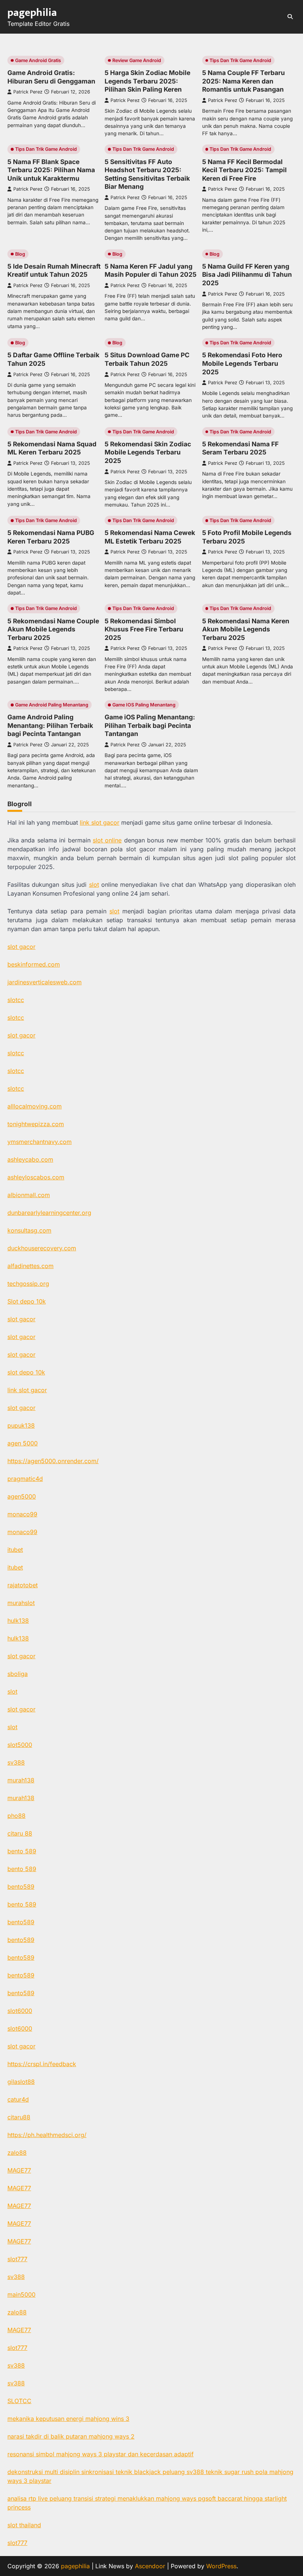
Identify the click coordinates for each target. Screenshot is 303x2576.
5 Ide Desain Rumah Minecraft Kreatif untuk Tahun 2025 (54, 270)
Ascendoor (150, 2566)
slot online (107, 840)
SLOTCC (19, 2401)
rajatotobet (23, 1585)
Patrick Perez (28, 92)
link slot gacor (100, 822)
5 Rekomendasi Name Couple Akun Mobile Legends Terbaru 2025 (53, 629)
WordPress (221, 2566)
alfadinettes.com (30, 1266)
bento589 (21, 1887)
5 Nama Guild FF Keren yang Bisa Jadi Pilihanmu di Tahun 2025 (247, 275)
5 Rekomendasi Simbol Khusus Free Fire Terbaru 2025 (144, 629)
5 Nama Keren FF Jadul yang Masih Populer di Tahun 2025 (151, 270)
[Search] (290, 17)
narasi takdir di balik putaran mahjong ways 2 (71, 2436)
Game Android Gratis (38, 60)
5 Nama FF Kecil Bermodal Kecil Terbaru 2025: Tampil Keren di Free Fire (244, 170)
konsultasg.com (29, 1230)
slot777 (17, 2259)
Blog (20, 254)
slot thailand (24, 2525)
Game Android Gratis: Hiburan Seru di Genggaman (51, 77)
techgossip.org (28, 1284)
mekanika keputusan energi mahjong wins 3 (68, 2419)
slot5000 (20, 1745)
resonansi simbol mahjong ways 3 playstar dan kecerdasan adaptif (101, 2454)
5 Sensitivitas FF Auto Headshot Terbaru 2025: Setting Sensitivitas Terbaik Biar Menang (147, 174)
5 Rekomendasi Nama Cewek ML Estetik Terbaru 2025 (150, 537)
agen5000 (22, 1496)
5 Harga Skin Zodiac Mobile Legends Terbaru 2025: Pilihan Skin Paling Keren (147, 81)
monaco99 (22, 1514)
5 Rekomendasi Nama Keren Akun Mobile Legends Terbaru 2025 (246, 629)
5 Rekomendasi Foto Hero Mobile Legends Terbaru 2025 (242, 363)
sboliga (18, 1674)
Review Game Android (137, 60)
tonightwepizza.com (36, 1124)
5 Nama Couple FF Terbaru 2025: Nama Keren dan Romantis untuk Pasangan (244, 81)
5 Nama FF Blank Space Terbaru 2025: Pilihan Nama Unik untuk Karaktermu (51, 170)
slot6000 (20, 2011)
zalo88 (17, 2153)
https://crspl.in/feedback (42, 2064)
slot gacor (21, 947)
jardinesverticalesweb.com (45, 982)
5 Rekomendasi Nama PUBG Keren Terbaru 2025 (51, 537)
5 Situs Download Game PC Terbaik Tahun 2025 (147, 359)
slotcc (16, 1000)
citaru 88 (20, 1833)
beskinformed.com (34, 964)
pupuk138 (21, 1425)
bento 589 (22, 1851)
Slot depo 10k (27, 1301)
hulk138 (18, 1621)
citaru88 (19, 2117)
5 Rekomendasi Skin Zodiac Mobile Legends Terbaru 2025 (148, 452)
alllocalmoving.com (35, 1106)
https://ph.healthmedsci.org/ (47, 2135)
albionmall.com (29, 1195)
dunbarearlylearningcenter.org (49, 1213)
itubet (15, 1550)
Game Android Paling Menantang (52, 705)
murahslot (21, 1603)
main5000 (21, 2294)
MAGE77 (19, 2170)
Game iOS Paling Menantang (144, 705)
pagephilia (32, 13)
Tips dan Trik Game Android (240, 60)
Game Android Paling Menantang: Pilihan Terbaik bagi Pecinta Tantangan (50, 725)
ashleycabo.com (30, 1159)
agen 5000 (23, 1443)
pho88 (16, 1816)
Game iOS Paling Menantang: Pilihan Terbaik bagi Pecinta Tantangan (150, 725)
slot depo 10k (26, 1372)
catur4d (18, 2099)
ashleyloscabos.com (36, 1177)
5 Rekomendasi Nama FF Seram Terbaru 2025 (240, 448)
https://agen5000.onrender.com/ (53, 1461)
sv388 (16, 1762)
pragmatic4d (25, 1479)
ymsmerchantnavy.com (40, 1142)
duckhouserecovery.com (42, 1248)
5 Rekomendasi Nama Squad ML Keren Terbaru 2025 (52, 448)
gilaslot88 (21, 2082)
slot (94, 885)
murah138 (21, 1780)
